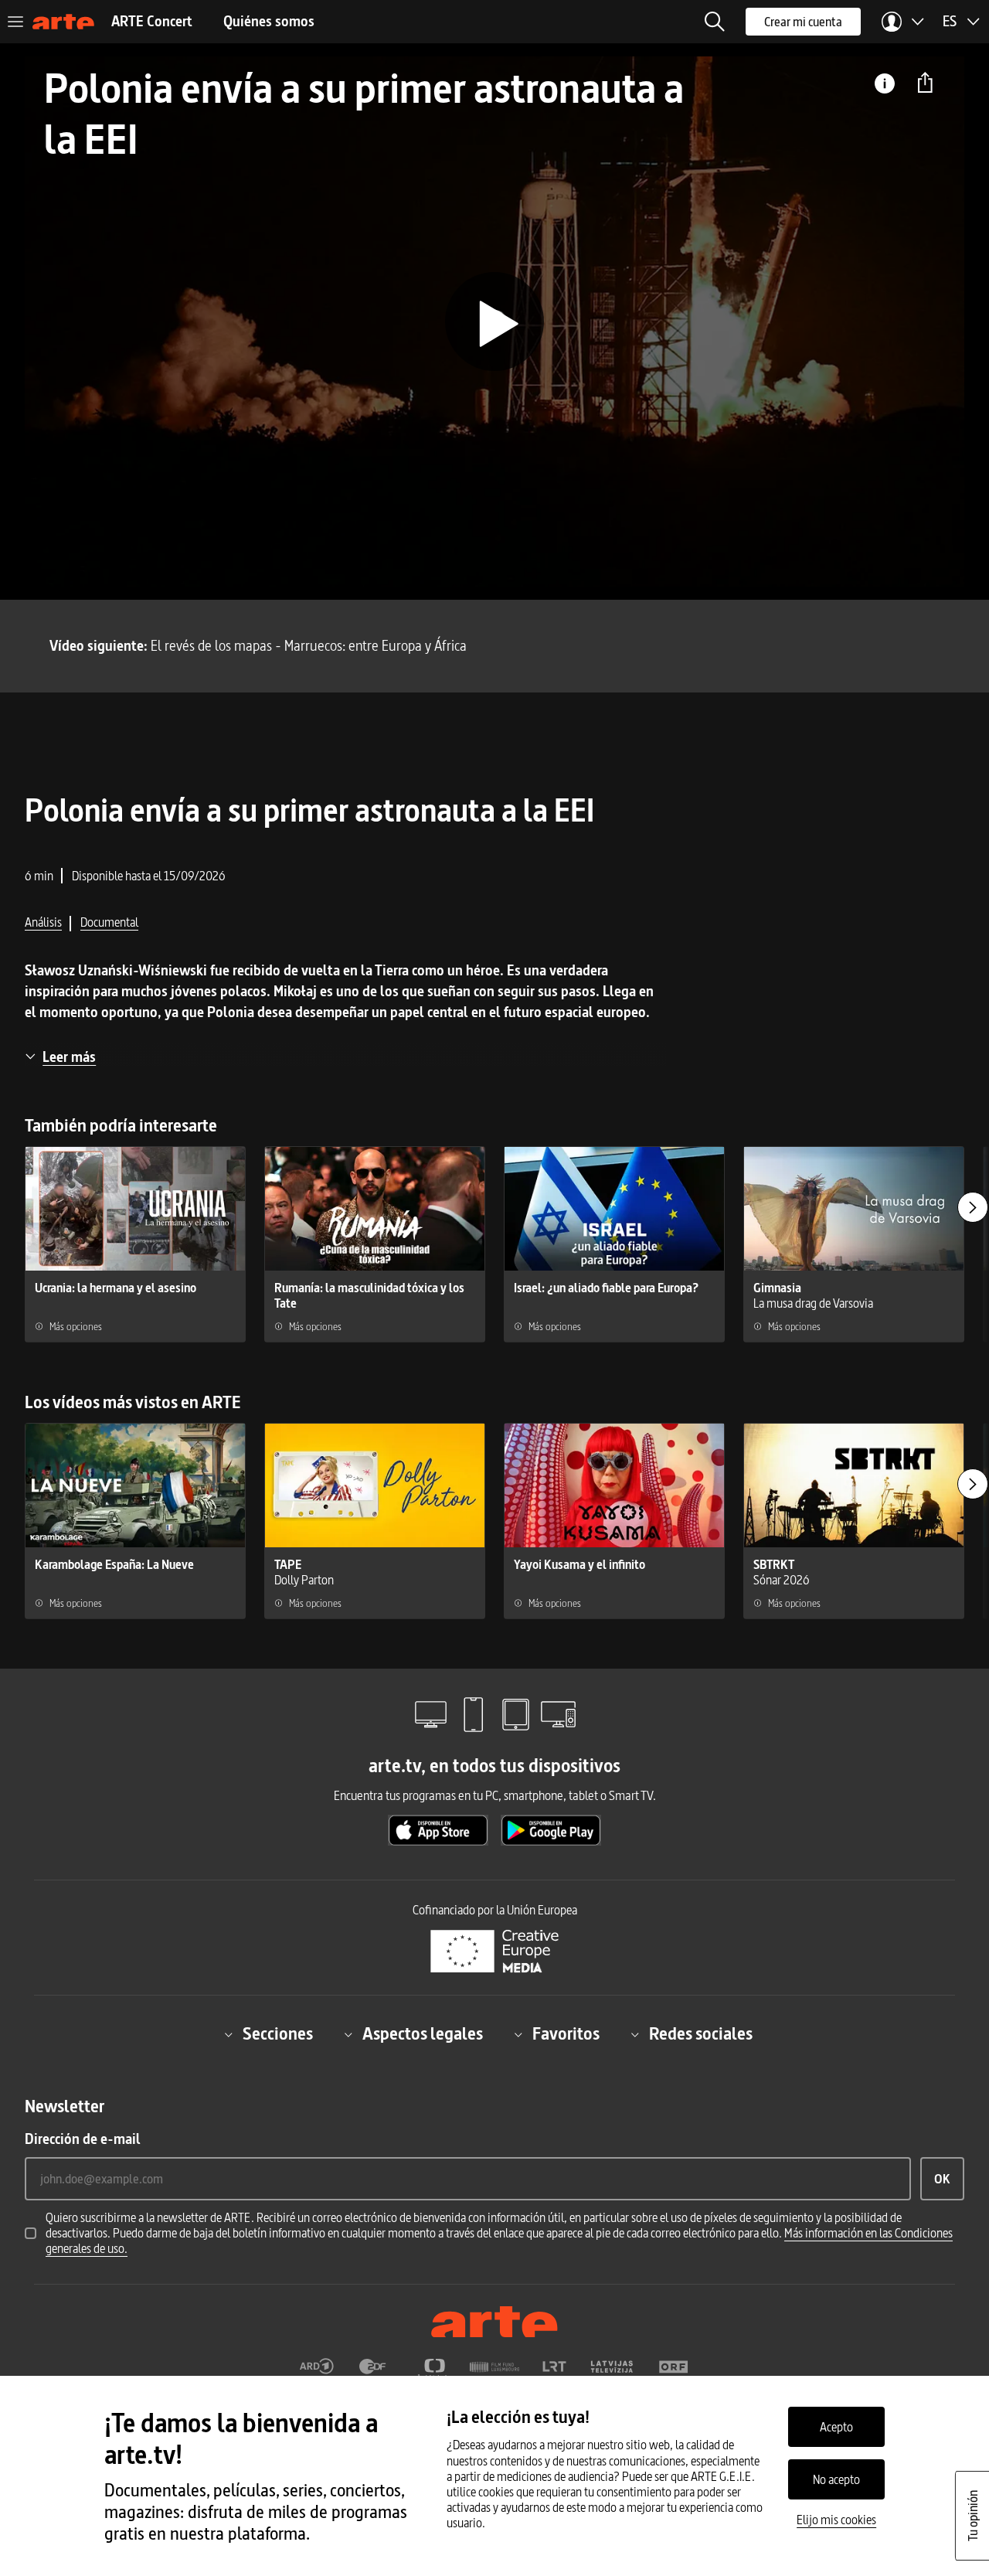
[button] (715, 22)
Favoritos (566, 2034)
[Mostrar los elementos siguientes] (973, 1207)
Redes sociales (701, 2034)
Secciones (278, 2034)
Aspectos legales (423, 2034)
